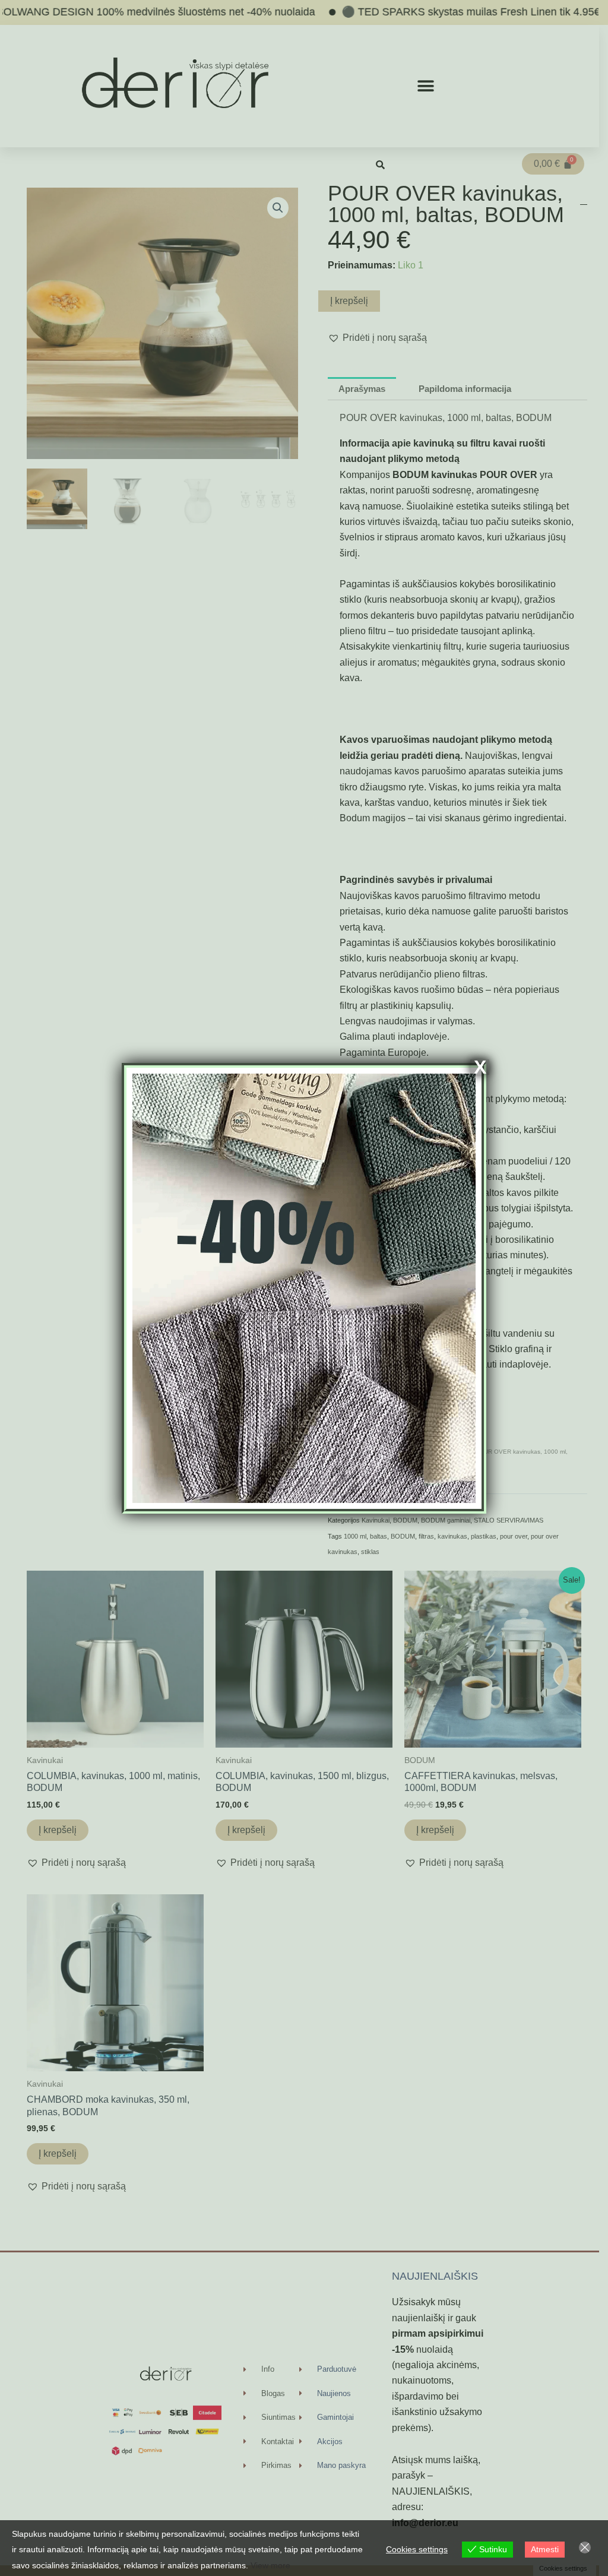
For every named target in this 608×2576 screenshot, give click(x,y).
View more (270, 2565)
